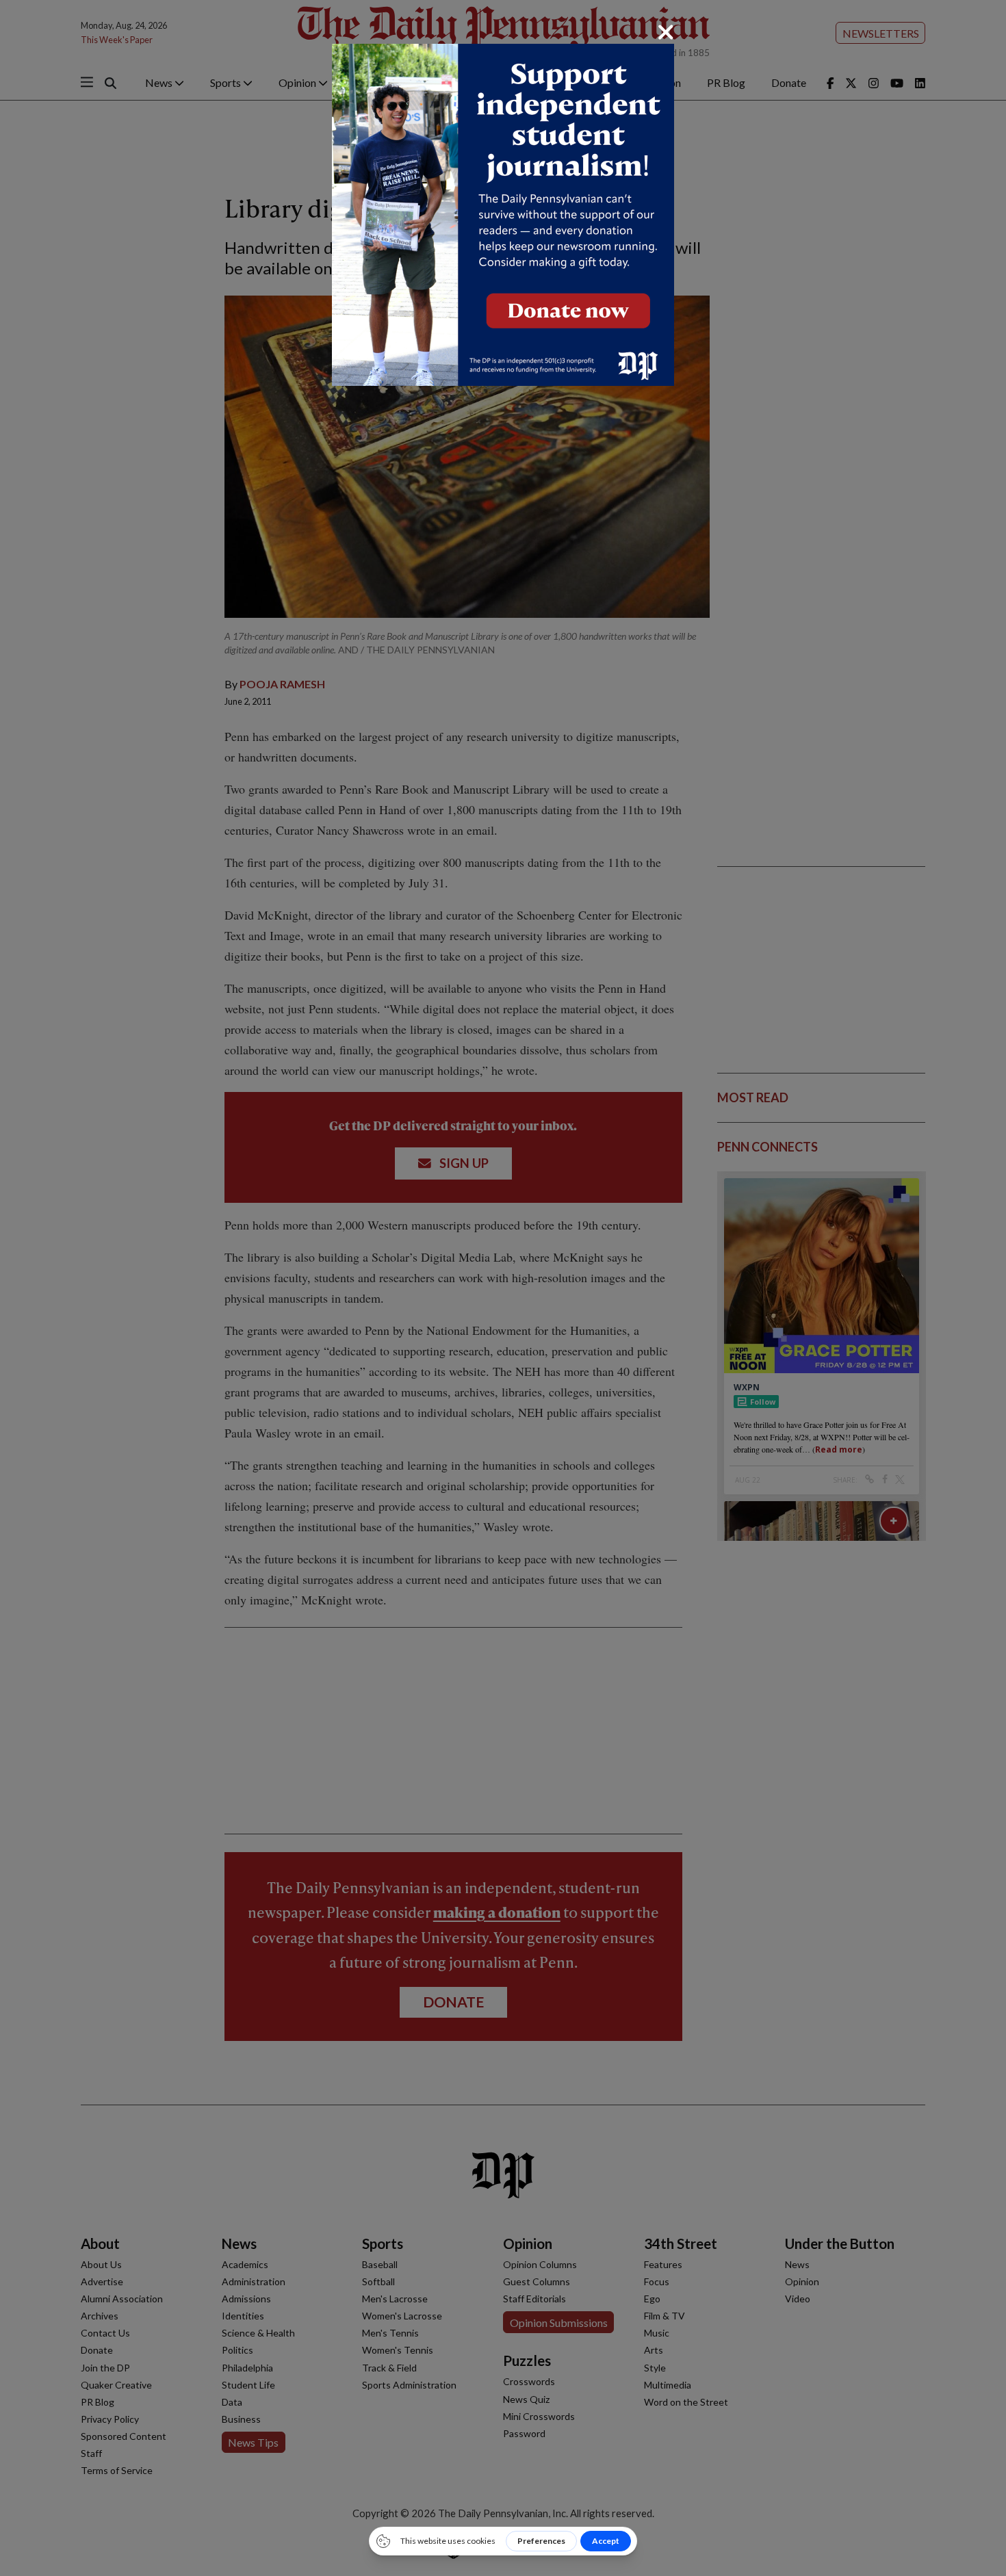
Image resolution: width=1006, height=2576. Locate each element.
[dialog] (503, 1288)
